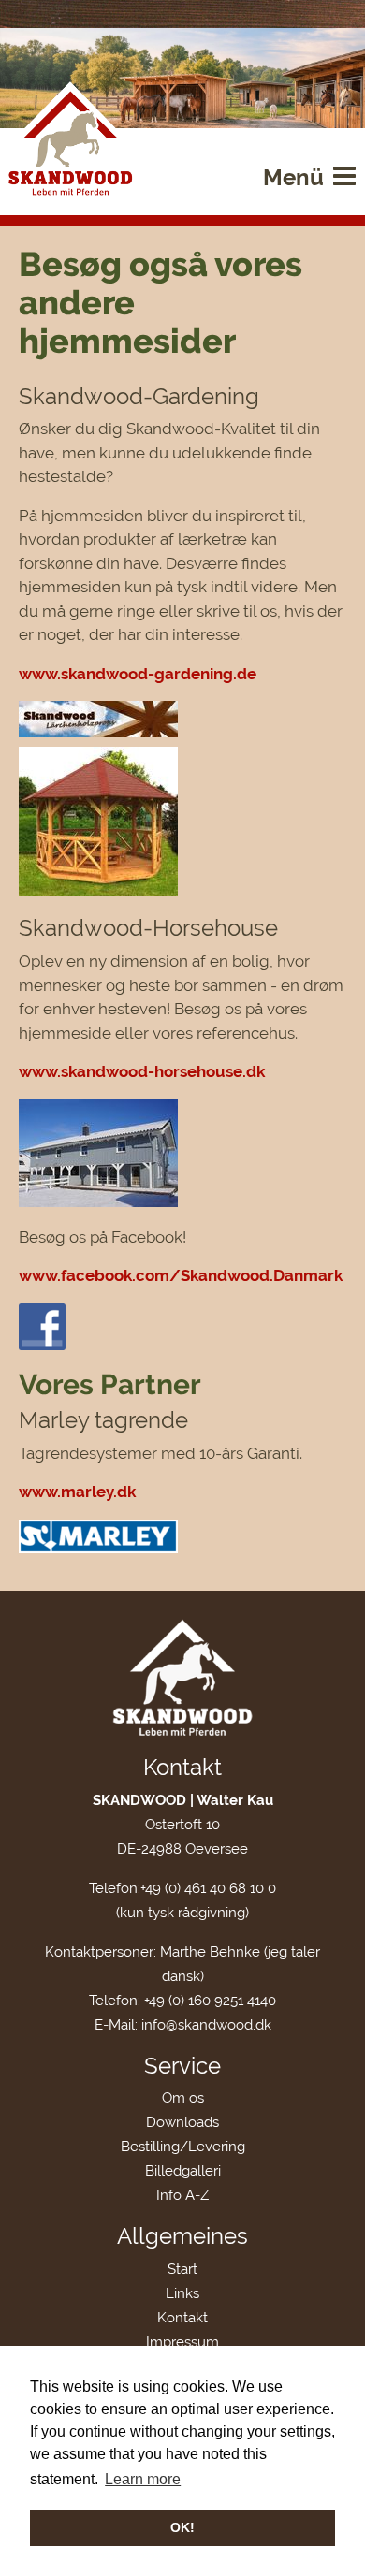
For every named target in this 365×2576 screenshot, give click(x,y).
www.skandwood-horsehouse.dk (142, 1071)
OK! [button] (182, 2527)
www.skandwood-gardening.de (138, 674)
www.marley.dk (77, 1492)
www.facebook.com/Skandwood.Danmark (181, 1275)
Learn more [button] (143, 2479)
